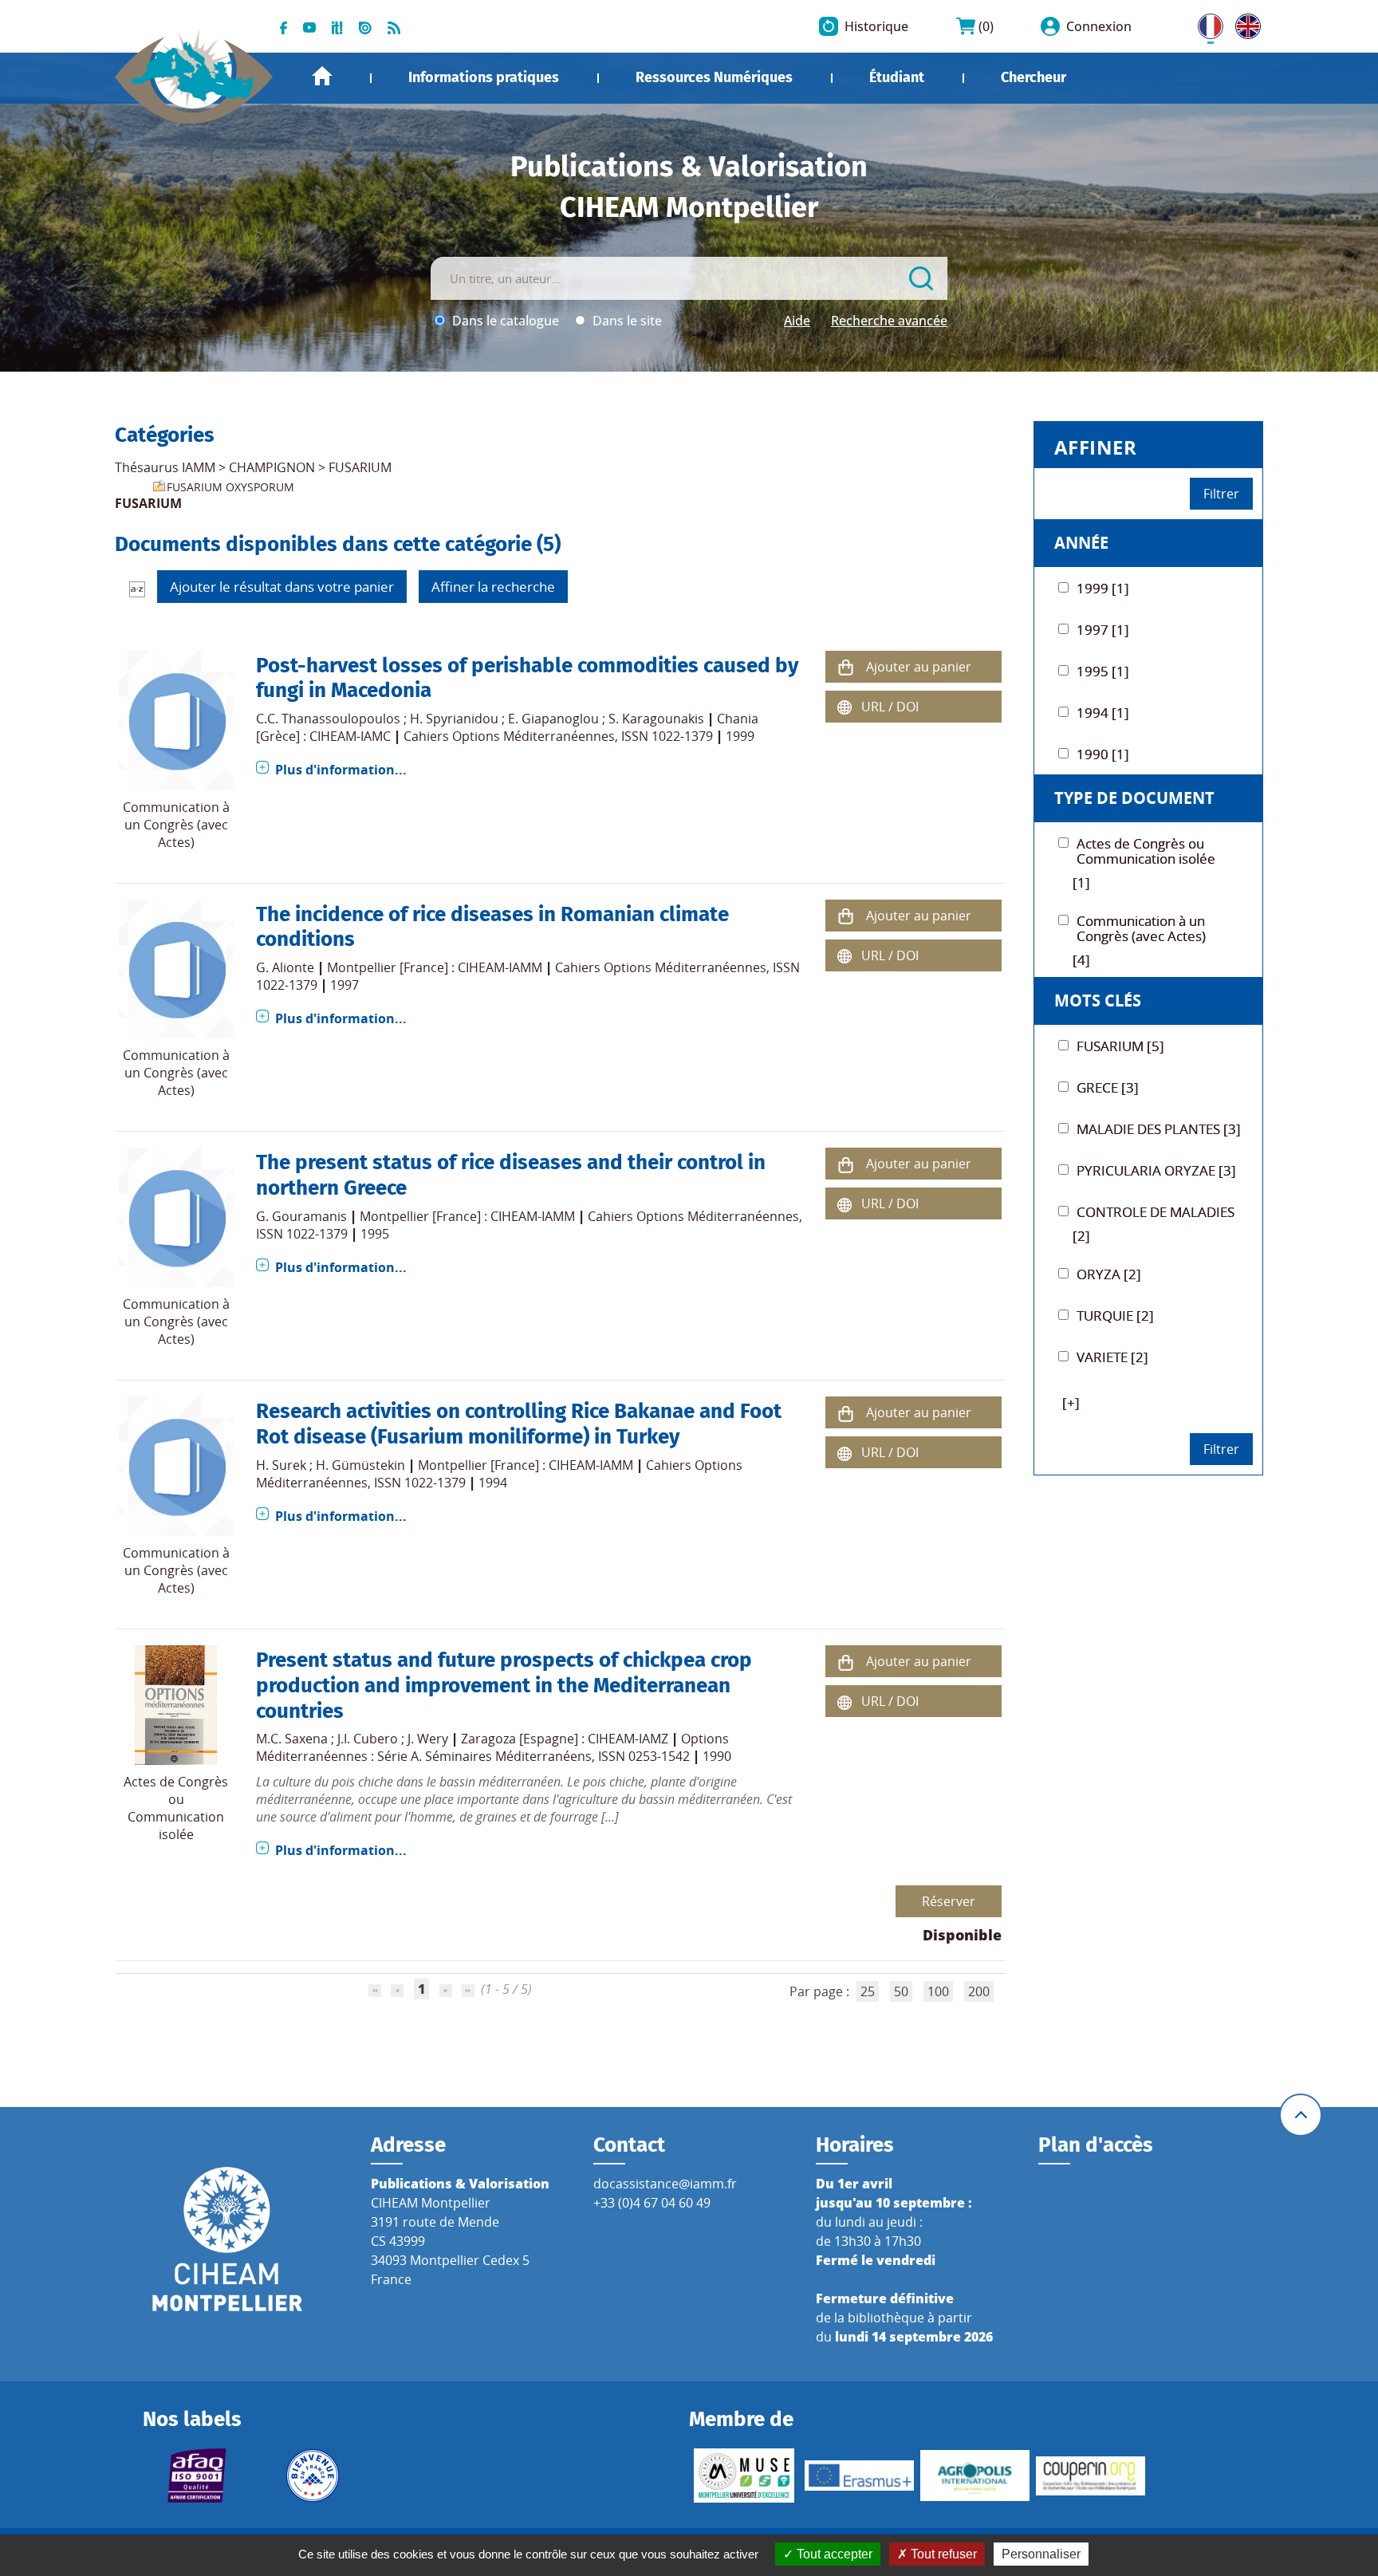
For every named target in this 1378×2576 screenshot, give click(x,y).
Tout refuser (942, 2554)
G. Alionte (285, 967)
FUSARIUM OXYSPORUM (230, 487)
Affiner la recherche (493, 587)
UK (1244, 23)
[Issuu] (365, 26)
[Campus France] (313, 2476)
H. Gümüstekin (360, 1465)
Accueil (322, 76)
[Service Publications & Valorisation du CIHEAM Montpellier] (194, 69)
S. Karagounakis (656, 719)
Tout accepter (833, 2554)
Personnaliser (1041, 2554)
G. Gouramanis (301, 1216)
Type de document (1134, 798)
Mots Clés (1098, 1000)
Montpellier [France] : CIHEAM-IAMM (435, 967)
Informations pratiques (484, 77)
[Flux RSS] (394, 26)
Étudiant (897, 77)
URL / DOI (890, 707)
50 (901, 1991)
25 (868, 1991)
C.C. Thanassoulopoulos (328, 719)
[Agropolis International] (975, 2476)
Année (1081, 543)
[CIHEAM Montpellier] (227, 2239)
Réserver (949, 1901)
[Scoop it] (337, 26)
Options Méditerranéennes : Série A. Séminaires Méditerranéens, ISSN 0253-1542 (492, 1747)
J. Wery (428, 1739)
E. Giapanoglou (553, 719)
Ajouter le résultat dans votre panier (282, 587)
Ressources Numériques (714, 77)
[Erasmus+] (859, 2476)
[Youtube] (309, 26)
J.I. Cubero (368, 1739)
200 (979, 1991)
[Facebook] (283, 26)
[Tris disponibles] (137, 588)
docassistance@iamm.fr (665, 2184)
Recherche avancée (889, 321)
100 (938, 1991)
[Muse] (744, 2476)
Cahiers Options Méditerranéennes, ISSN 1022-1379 (558, 736)
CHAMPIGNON (272, 467)
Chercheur (1033, 77)
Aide (797, 321)
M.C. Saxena (292, 1739)
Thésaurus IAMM (165, 467)
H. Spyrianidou (454, 719)
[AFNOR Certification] (197, 2476)
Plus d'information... (341, 770)
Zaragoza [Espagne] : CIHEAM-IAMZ (565, 1739)
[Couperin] (1091, 2476)
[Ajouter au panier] (845, 666)
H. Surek (281, 1465)
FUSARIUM (360, 467)
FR (1205, 23)
